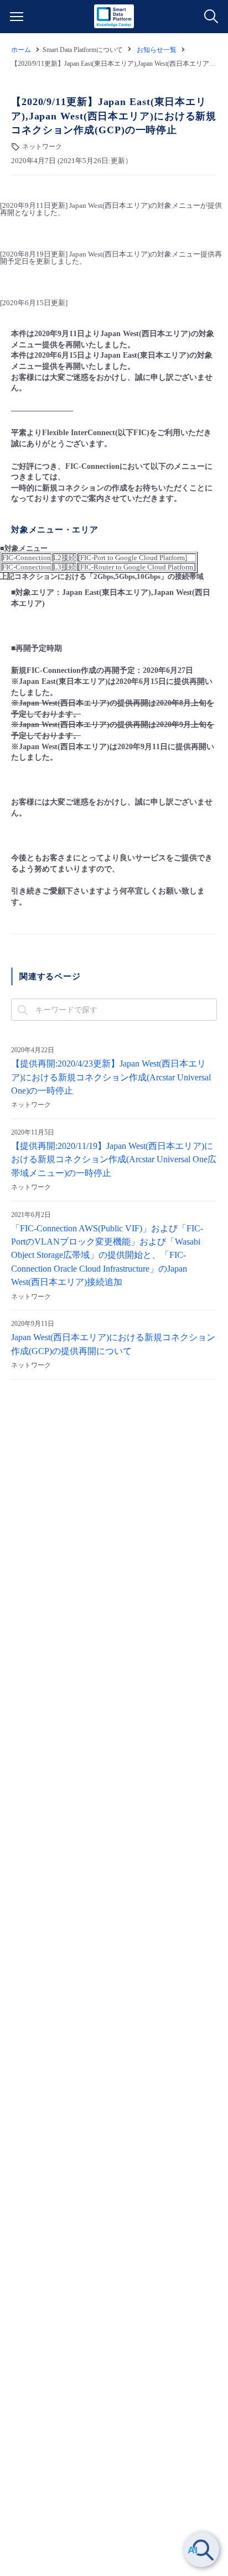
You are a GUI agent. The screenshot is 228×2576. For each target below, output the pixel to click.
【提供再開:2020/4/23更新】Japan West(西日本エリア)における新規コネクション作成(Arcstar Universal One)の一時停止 (111, 1077)
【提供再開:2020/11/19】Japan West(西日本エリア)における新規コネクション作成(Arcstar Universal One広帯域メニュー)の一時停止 (114, 1160)
